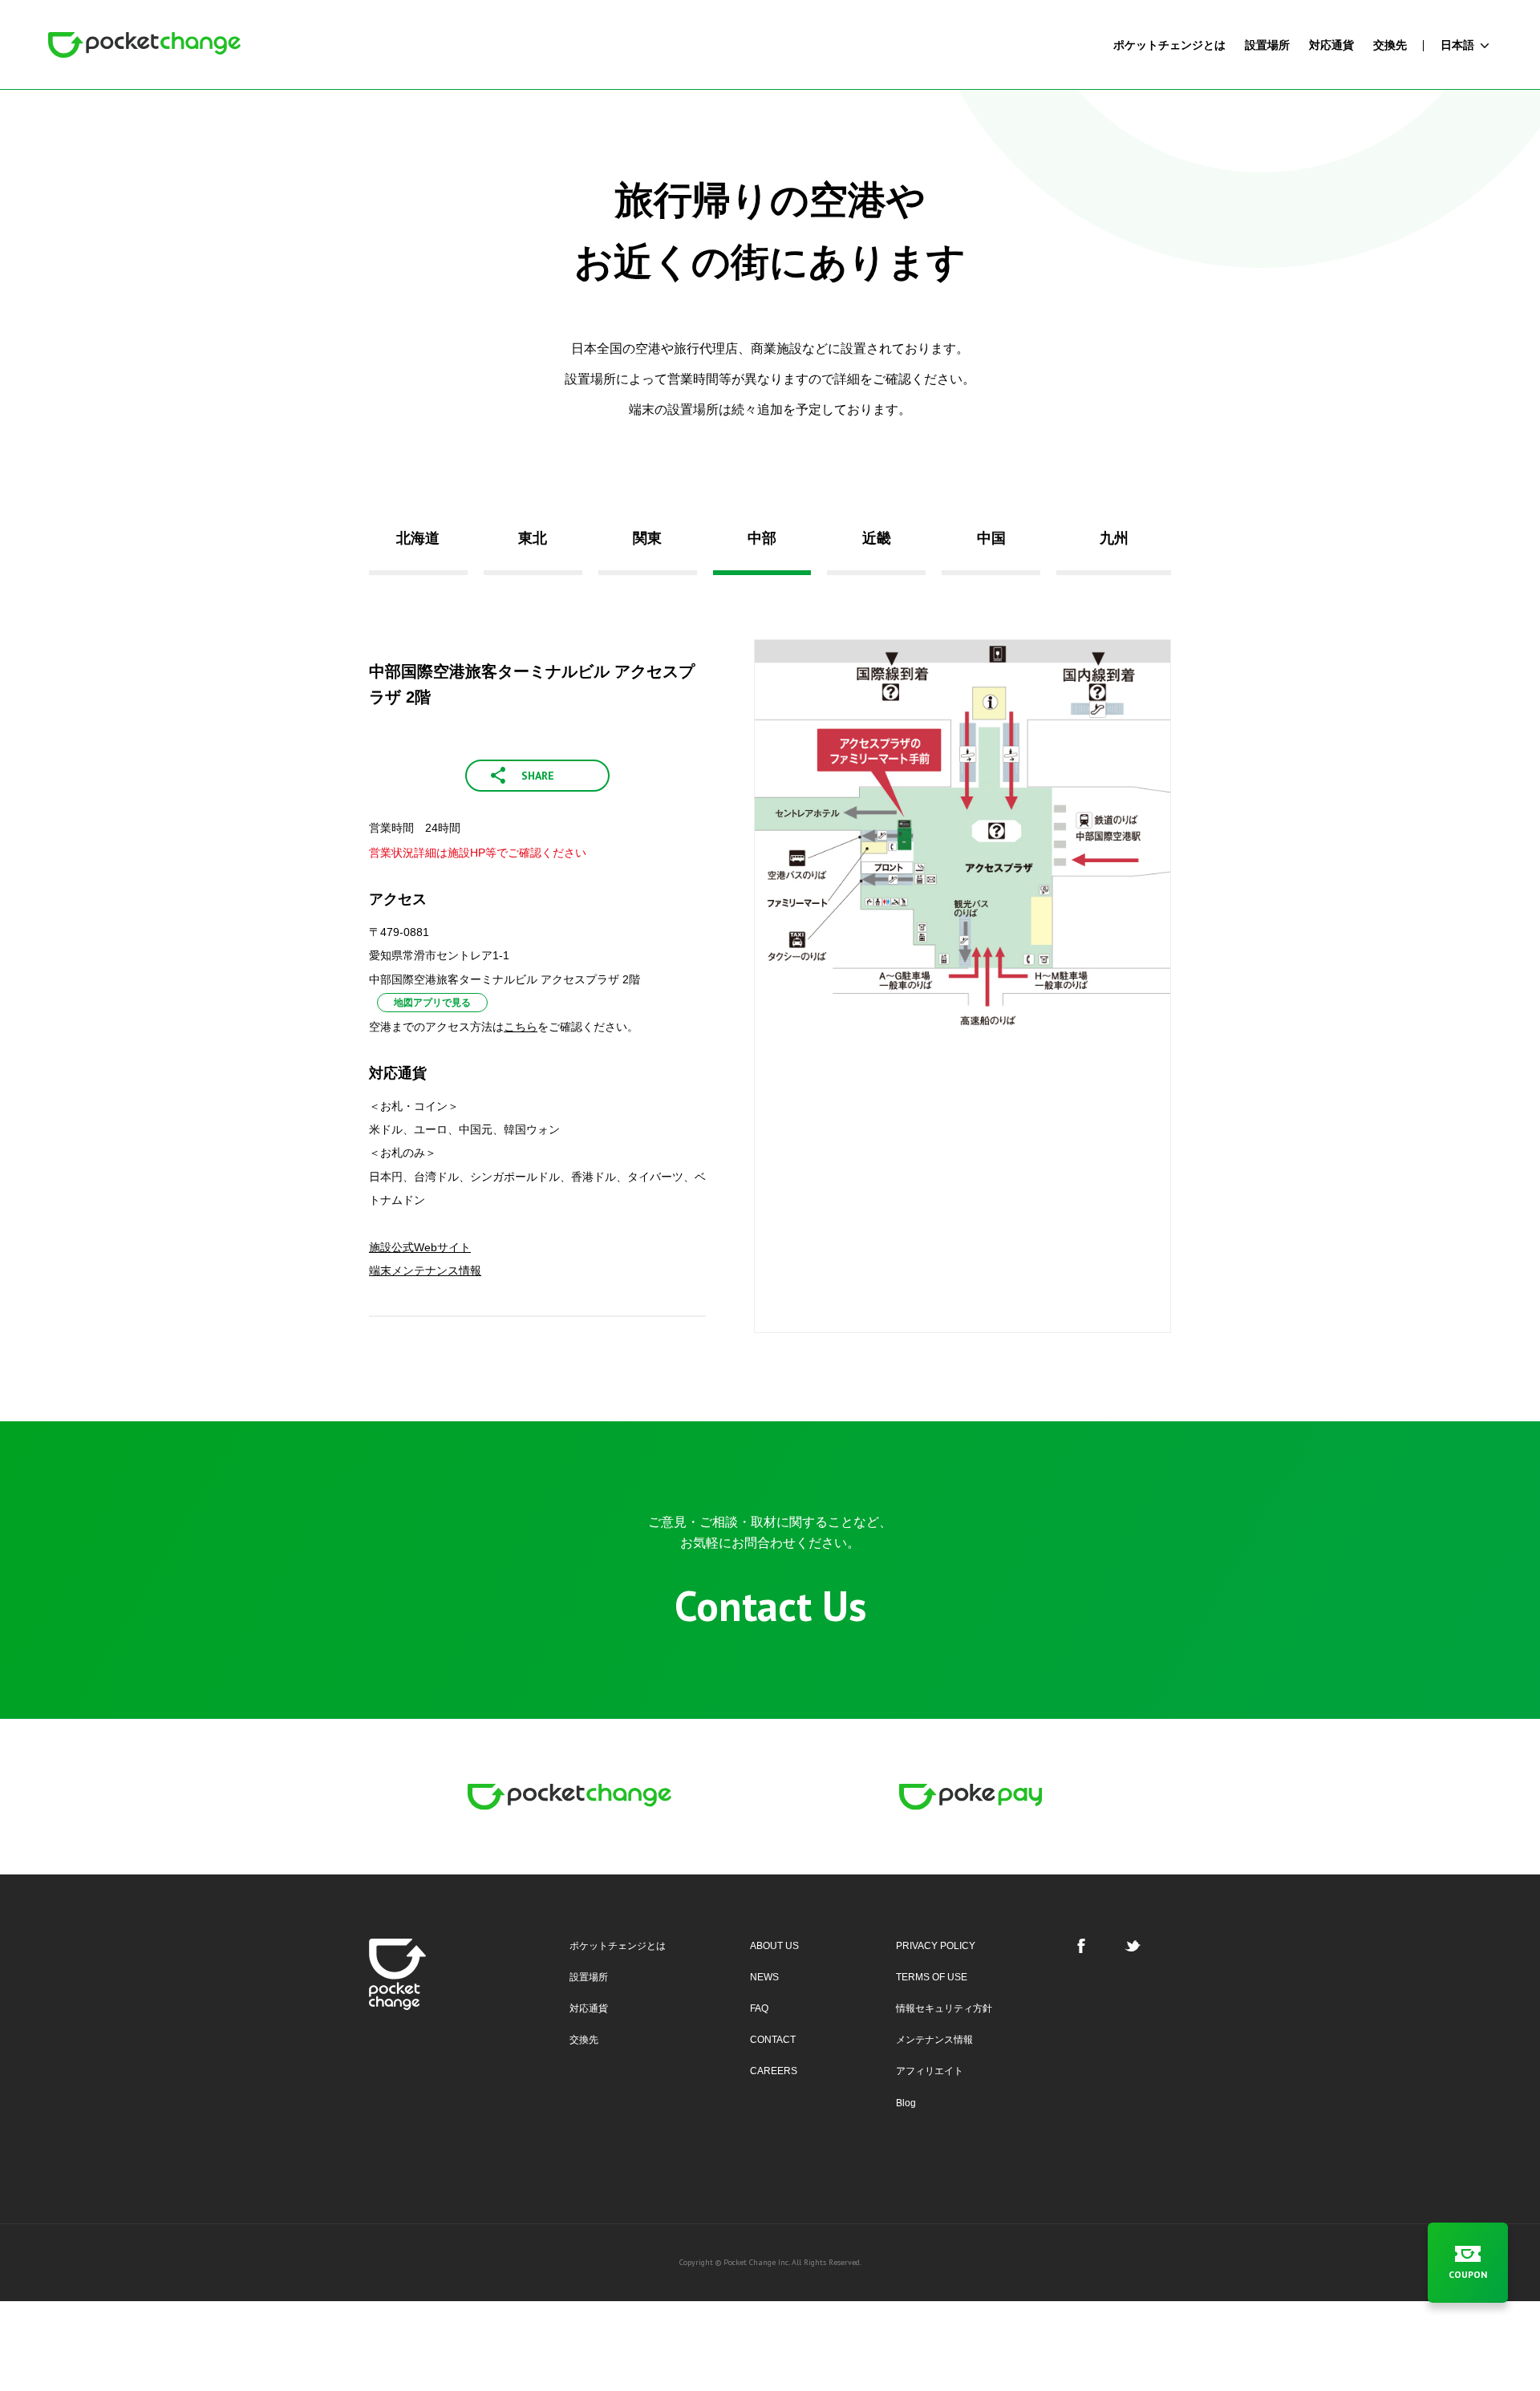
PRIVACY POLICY (936, 1946)
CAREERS (774, 2071)
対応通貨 (589, 2008)
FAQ (759, 2008)
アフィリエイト (930, 2071)
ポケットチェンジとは (618, 1946)
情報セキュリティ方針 (944, 2008)
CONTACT (773, 2040)
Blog (906, 2103)
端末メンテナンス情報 (425, 1270)
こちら (521, 1027)
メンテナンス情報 (934, 2040)
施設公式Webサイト (420, 1247)
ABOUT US (774, 1946)
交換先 (584, 2040)
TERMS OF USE (932, 1977)
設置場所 (589, 1977)
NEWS (764, 1977)
